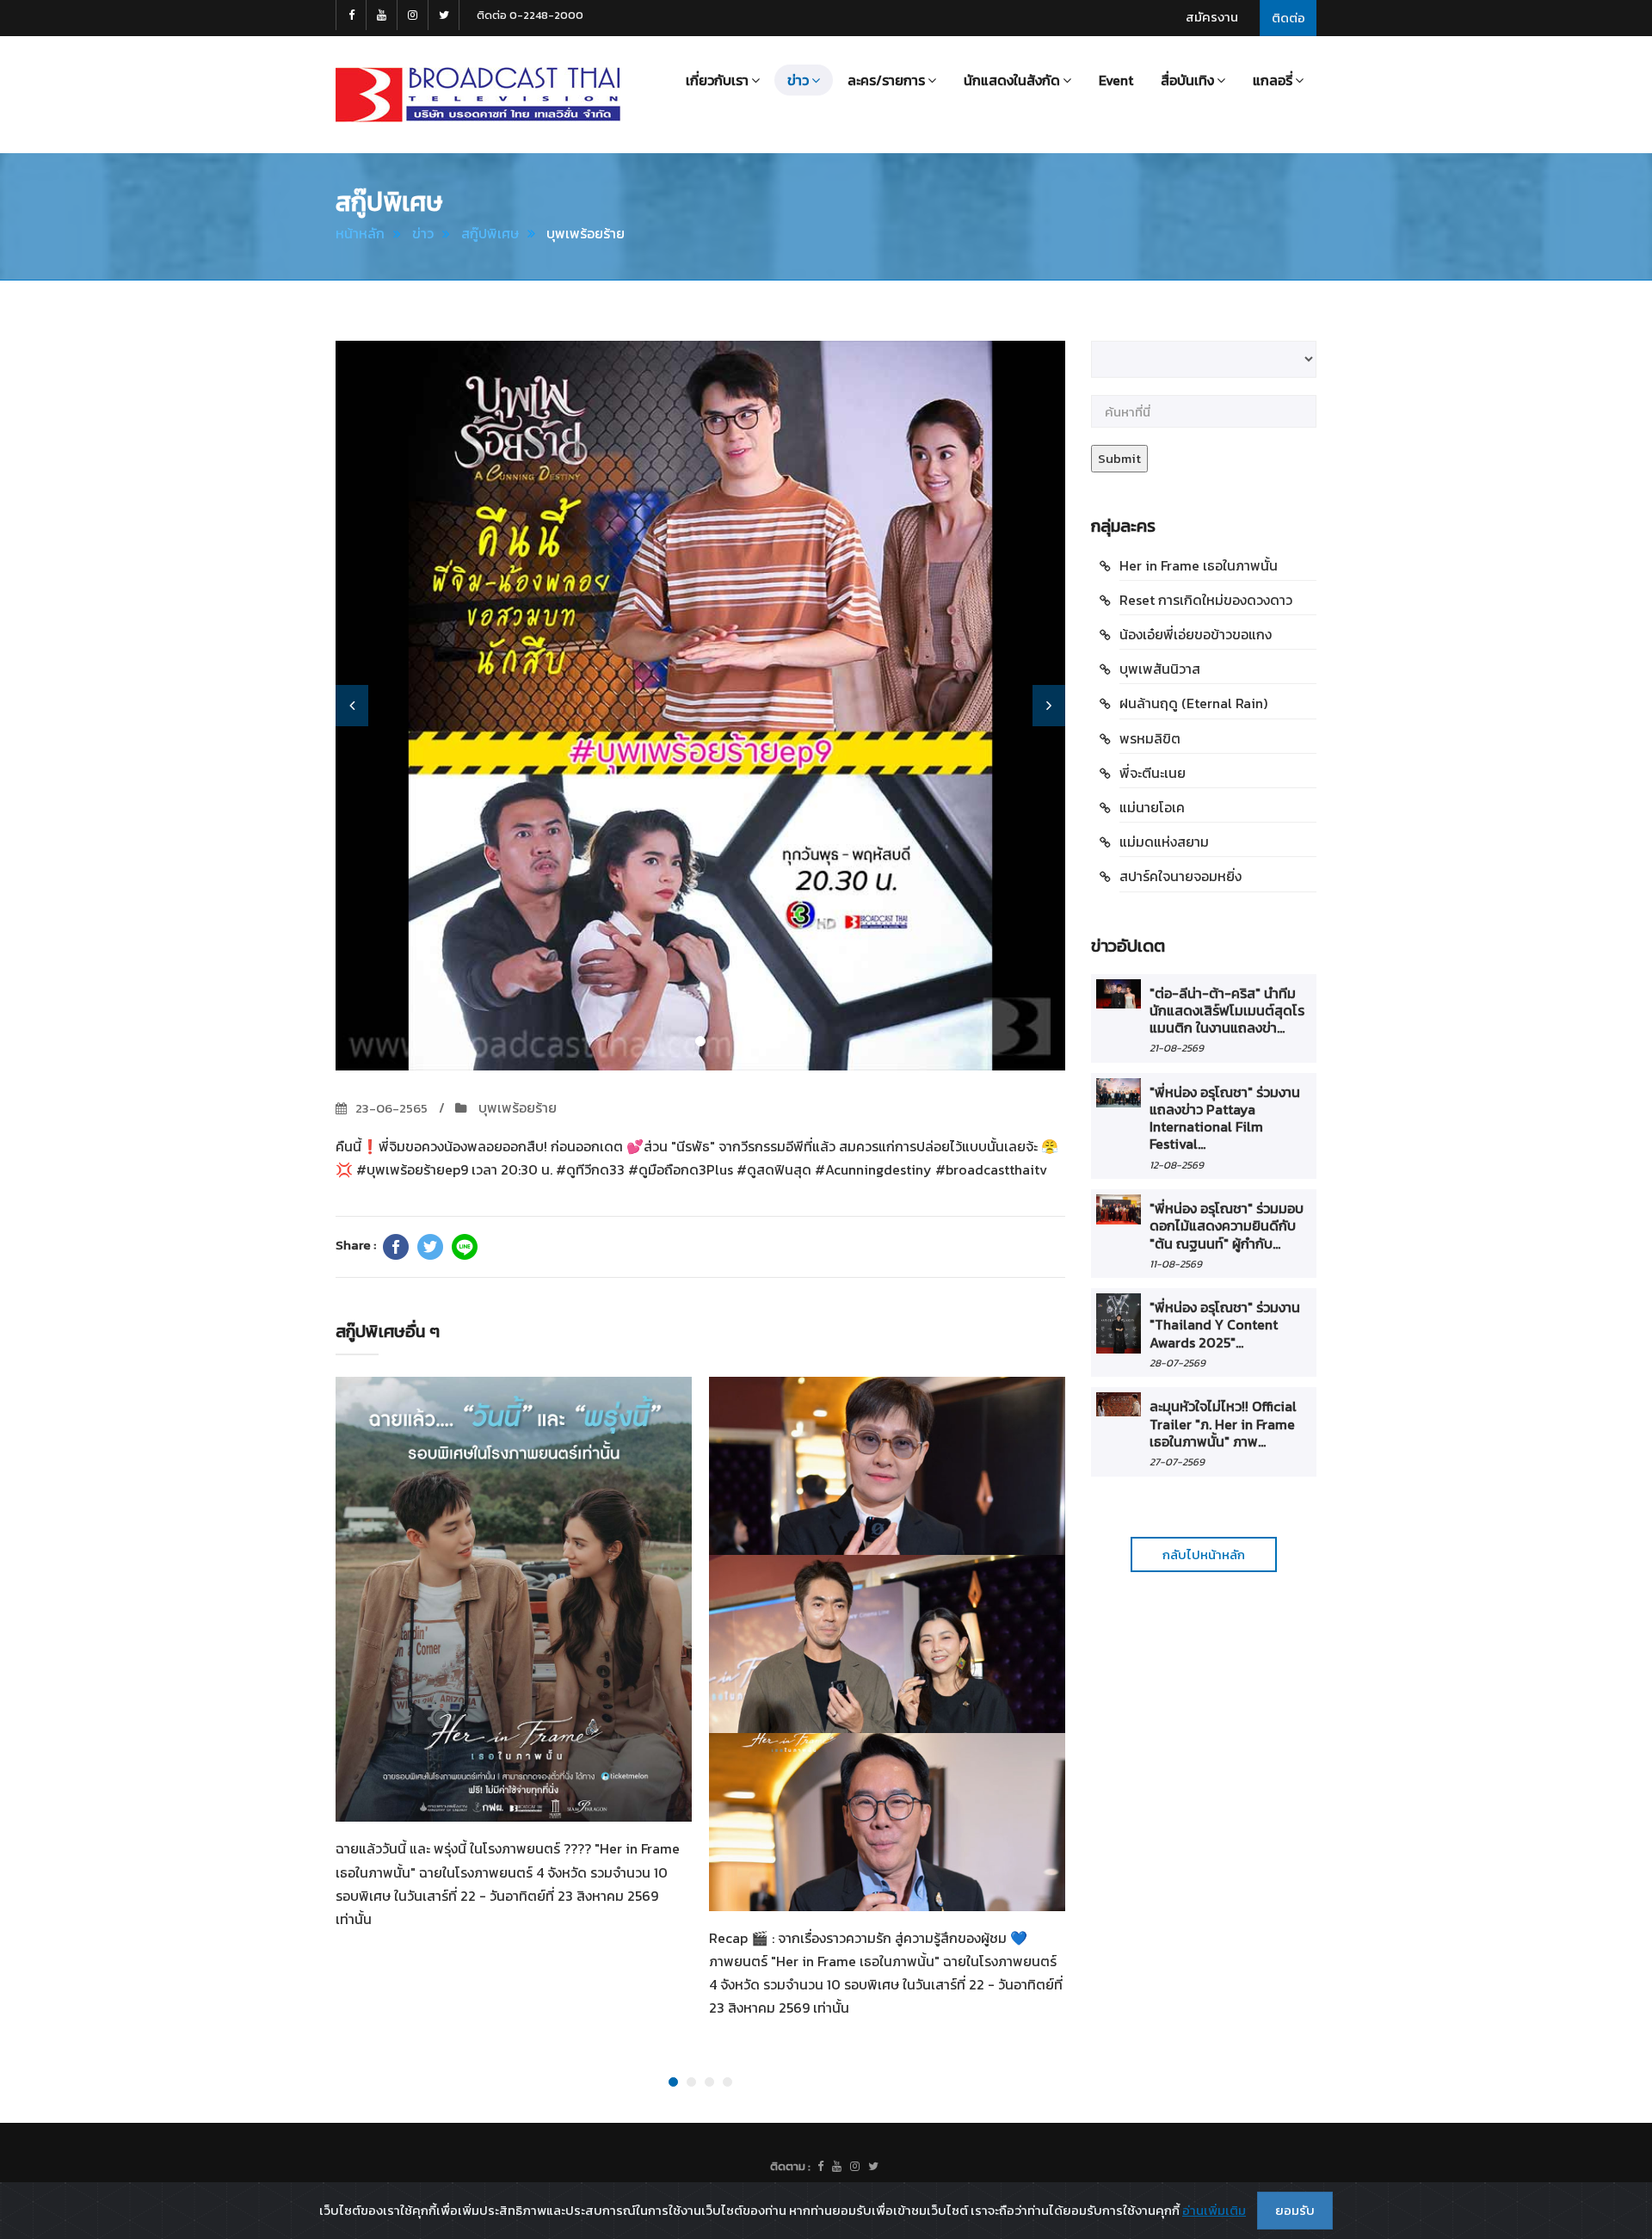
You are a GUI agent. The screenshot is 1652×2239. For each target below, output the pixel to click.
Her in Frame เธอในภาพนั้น (1199, 565)
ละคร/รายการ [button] (886, 80)
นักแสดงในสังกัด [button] (1012, 80)
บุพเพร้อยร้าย (516, 1107)
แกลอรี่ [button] (1273, 80)
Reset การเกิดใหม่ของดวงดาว (1206, 600)
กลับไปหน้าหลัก (1204, 1554)
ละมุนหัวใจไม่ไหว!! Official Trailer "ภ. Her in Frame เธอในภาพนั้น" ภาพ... (1223, 1424)
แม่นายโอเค (1152, 807)
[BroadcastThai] (837, 2167)
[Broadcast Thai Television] (478, 95)
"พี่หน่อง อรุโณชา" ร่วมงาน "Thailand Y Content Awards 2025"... (1225, 1325)
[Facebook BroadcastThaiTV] (351, 15)
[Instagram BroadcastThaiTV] (413, 15)
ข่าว (423, 233)
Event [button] (1116, 80)
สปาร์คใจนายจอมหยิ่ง (1180, 876)
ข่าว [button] (798, 80)
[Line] (465, 1247)
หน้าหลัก (360, 233)
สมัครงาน (1212, 17)
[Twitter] (430, 1247)
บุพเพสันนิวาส (1160, 669)
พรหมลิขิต (1150, 738)
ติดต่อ (1288, 18)
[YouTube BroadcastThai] (382, 15)
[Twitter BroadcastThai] (444, 15)
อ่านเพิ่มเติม (1214, 2210)
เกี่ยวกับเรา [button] (717, 80)
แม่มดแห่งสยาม (1164, 842)
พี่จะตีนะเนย (1153, 773)
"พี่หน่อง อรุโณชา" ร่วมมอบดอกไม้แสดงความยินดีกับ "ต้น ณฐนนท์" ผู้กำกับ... (1227, 1226)
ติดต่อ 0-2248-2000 (530, 15)
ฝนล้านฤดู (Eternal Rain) (1193, 703)
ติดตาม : (790, 2166)
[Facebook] (396, 1247)
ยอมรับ (1295, 2210)
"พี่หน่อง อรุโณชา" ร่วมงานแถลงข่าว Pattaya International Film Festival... (1225, 1118)
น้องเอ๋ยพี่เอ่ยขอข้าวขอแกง (1196, 634)
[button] (352, 706)
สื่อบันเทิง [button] (1187, 80)
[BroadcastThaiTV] (820, 2167)
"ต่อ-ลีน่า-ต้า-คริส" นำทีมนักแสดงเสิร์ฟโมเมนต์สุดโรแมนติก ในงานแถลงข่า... (1227, 1011)
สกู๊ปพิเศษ (490, 233)
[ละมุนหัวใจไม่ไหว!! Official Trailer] (1119, 1404)
